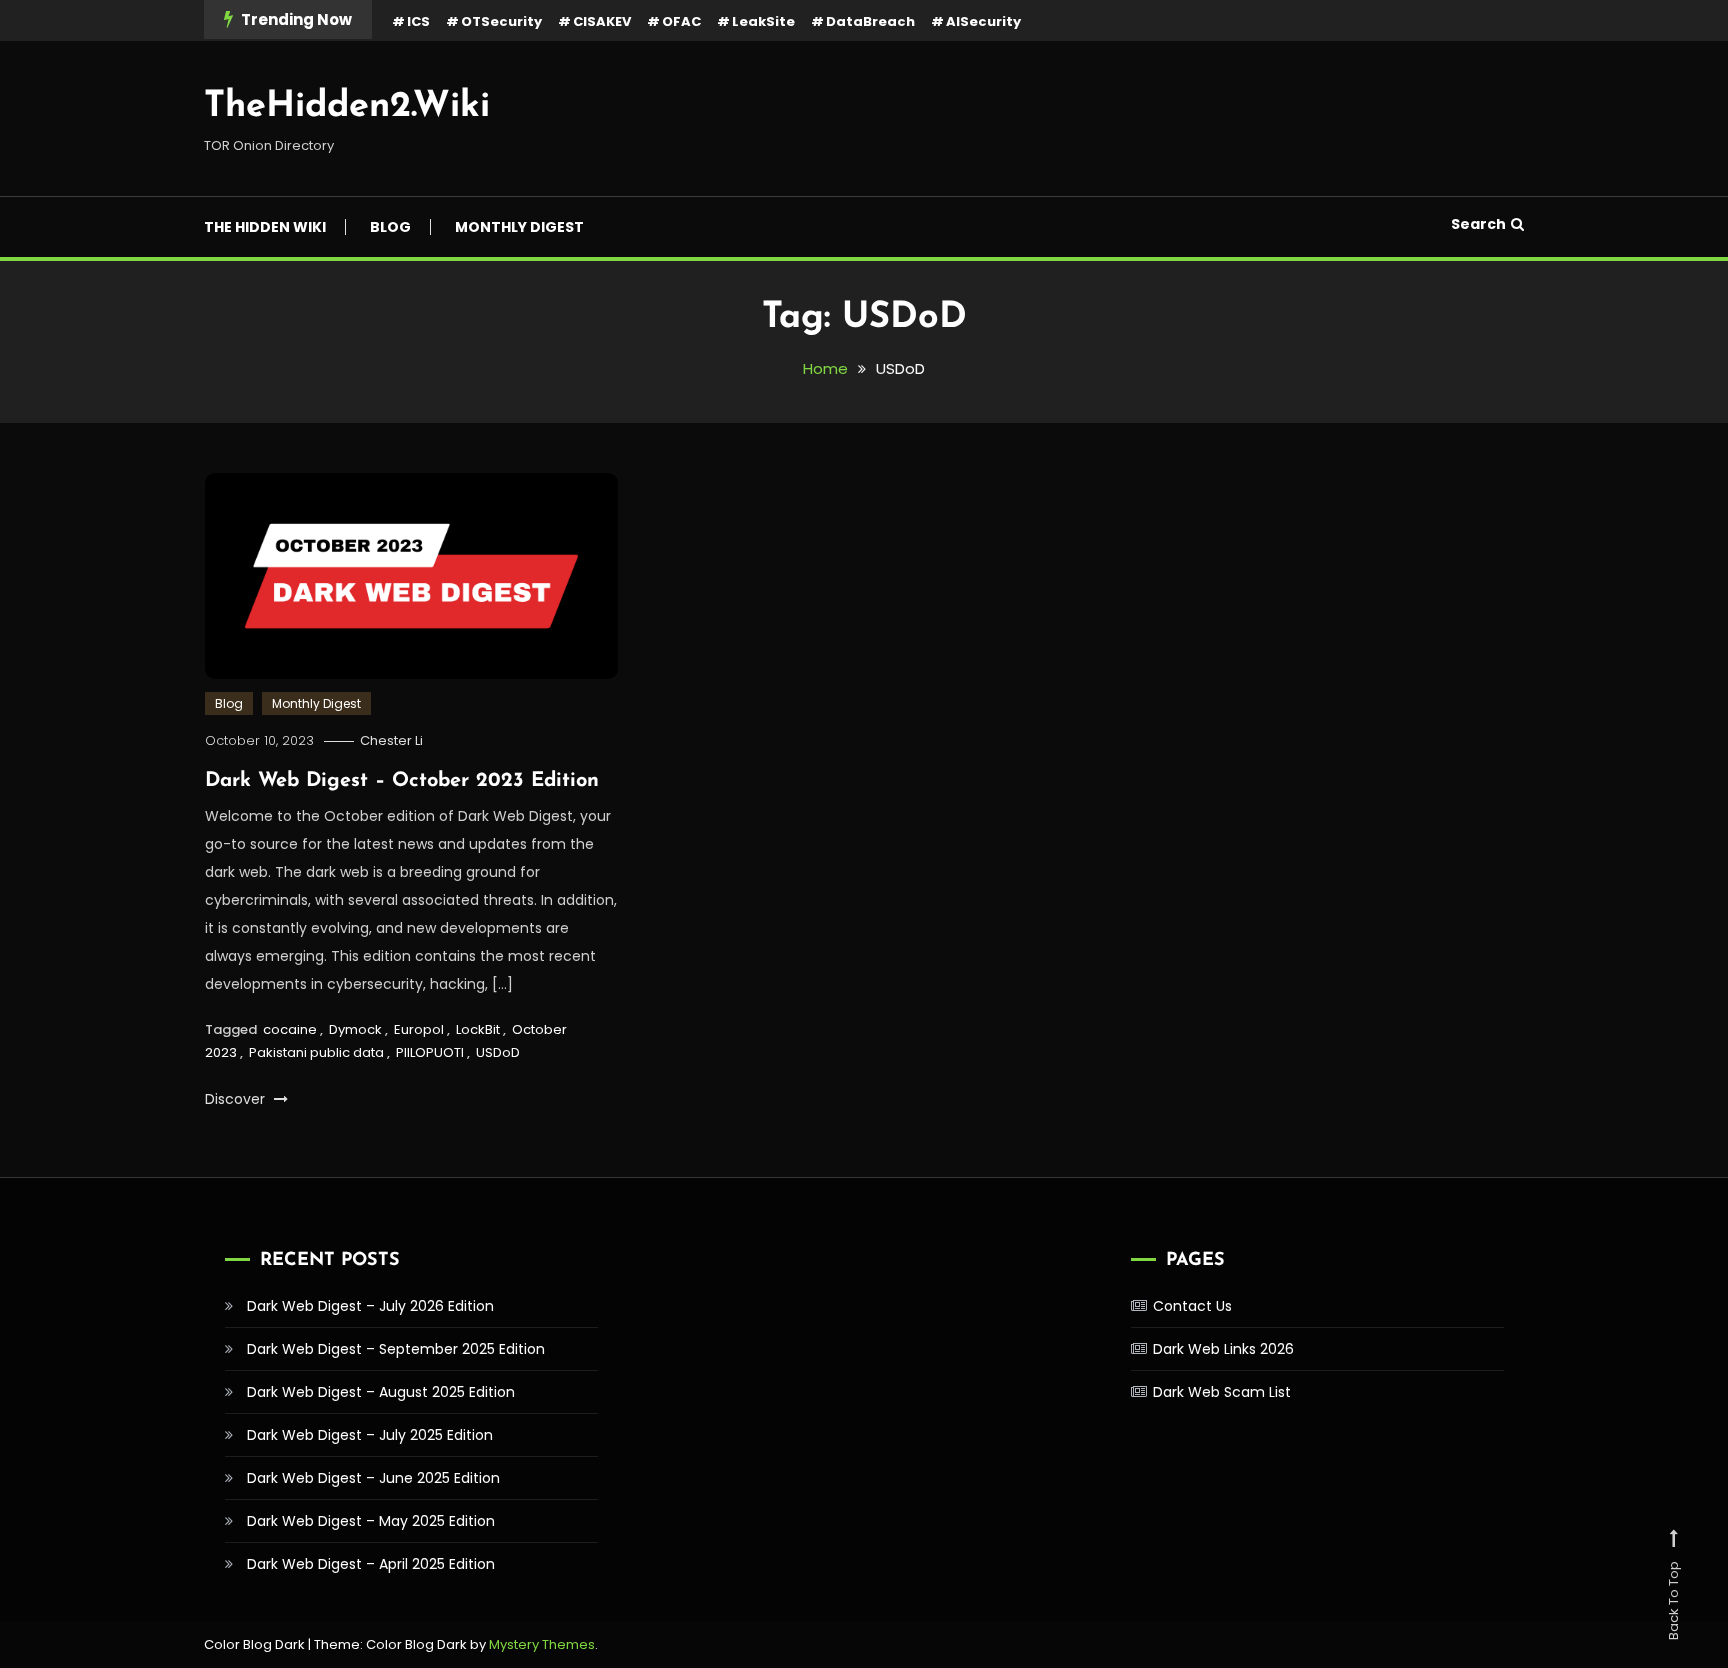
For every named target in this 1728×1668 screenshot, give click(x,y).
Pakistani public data (316, 1052)
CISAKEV (602, 21)
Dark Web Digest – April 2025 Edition (371, 1564)
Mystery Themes (542, 1644)
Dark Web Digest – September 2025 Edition (396, 1349)
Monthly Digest (519, 227)
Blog (390, 227)
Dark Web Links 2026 (1223, 1349)
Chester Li (391, 740)
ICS (418, 21)
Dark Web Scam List (1222, 1392)
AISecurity (983, 21)
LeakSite (763, 21)
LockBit (478, 1029)
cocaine (290, 1029)
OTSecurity (501, 21)
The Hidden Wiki (265, 227)
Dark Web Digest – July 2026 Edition (370, 1306)
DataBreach (870, 21)
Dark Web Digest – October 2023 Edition (402, 781)
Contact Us (1192, 1306)
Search (1478, 224)
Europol (419, 1029)
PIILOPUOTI (430, 1052)
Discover (237, 1099)
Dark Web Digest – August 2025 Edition (381, 1392)
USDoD (498, 1052)
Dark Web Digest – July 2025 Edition (370, 1435)
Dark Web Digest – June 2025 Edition (373, 1478)
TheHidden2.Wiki (347, 107)
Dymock (355, 1029)
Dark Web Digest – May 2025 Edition (371, 1521)
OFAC (681, 21)
